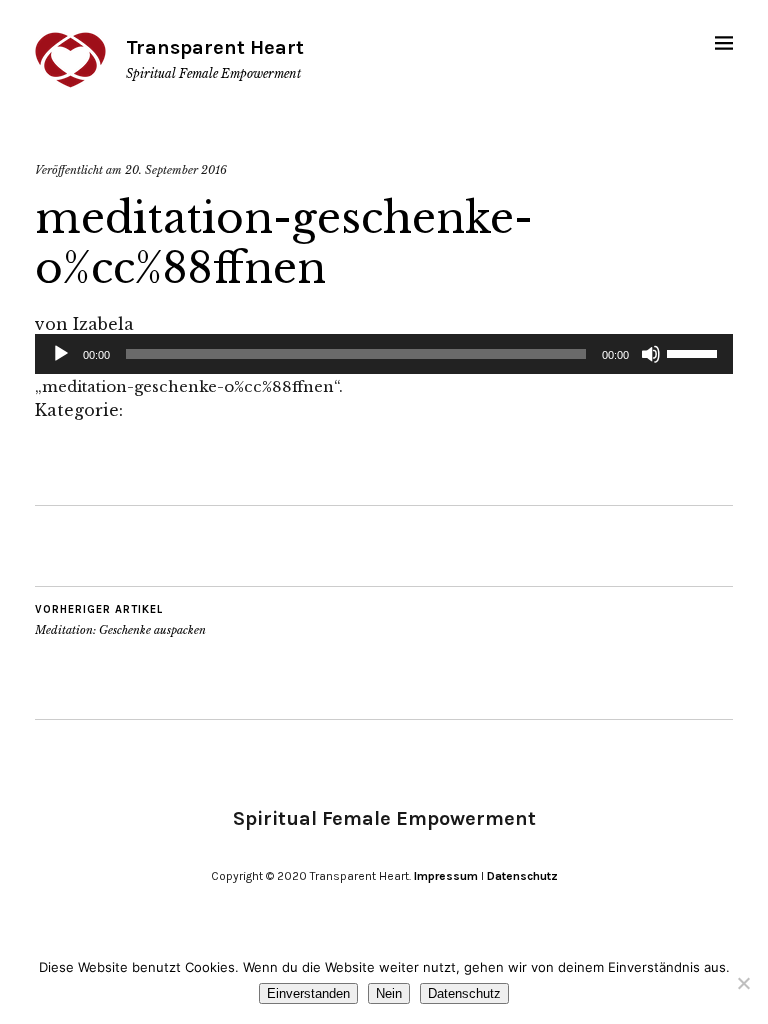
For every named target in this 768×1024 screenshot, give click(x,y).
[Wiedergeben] (61, 354)
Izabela (103, 324)
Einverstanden (308, 993)
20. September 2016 (176, 170)
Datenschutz (522, 876)
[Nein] (743, 983)
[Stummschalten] (651, 354)
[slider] (695, 352)
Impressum (446, 876)
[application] (384, 354)
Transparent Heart (215, 47)
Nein (389, 993)
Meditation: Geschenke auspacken (120, 620)
